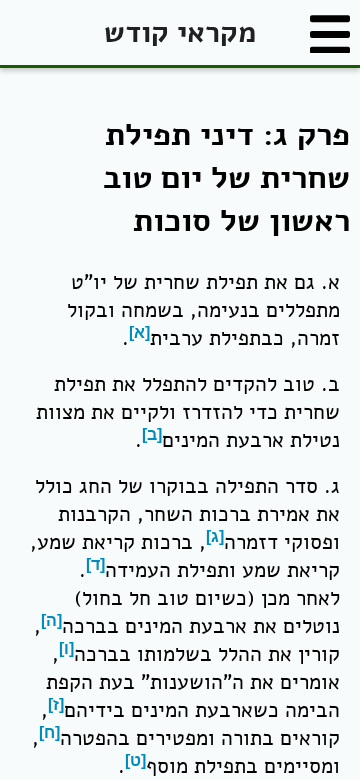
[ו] (66, 648)
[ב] (152, 434)
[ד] (95, 564)
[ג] (215, 536)
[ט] (135, 760)
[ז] (56, 704)
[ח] (49, 732)
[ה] (51, 620)
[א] (139, 332)
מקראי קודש (180, 32)
